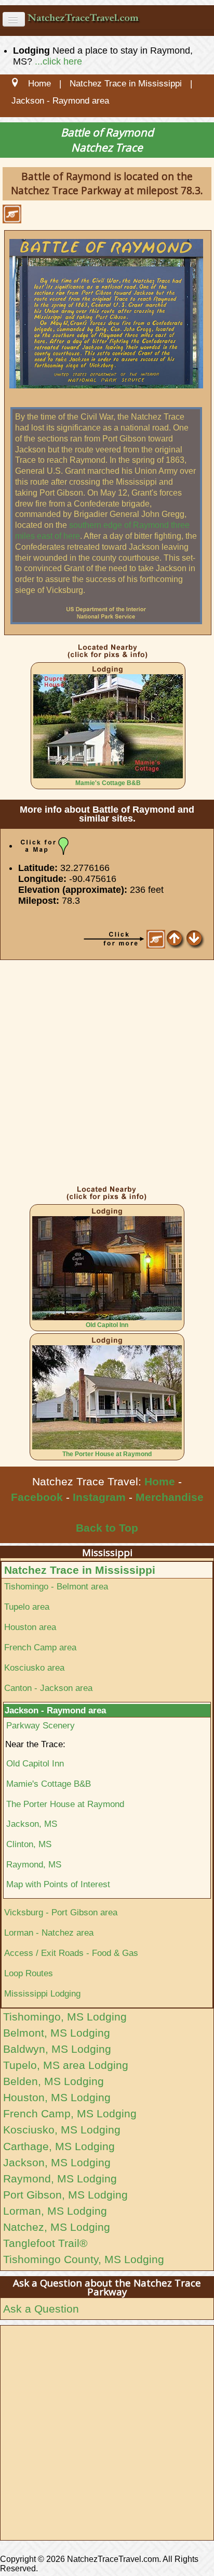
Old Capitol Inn (107, 1325)
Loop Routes (29, 1973)
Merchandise (170, 1497)
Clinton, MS (29, 1844)
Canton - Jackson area (48, 1688)
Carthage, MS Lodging (59, 2146)
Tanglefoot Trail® (45, 2243)
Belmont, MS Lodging (57, 2033)
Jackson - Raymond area (55, 1710)
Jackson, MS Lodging (57, 2162)
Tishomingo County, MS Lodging (84, 2259)
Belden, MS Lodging (53, 2081)
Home (160, 1481)
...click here (58, 61)
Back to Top (107, 1528)
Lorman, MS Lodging (55, 2211)
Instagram (99, 1497)
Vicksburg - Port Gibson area (61, 1912)
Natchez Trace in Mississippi (80, 1570)
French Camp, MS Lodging (70, 2113)
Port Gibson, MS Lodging (65, 2195)
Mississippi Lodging (42, 1993)
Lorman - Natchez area (49, 1933)
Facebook (37, 1497)
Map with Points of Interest (58, 1884)
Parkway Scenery (41, 1725)
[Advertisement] (107, 1075)
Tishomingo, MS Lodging (65, 2017)
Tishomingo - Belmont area (56, 1586)
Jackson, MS (32, 1824)
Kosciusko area (34, 1668)
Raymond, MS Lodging (60, 2179)
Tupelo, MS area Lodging (66, 2065)
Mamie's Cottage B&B (108, 783)
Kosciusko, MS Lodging (62, 2130)
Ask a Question (41, 2309)
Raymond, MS (34, 1864)
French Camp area (40, 1647)
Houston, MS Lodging (57, 2097)
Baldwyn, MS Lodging (57, 2049)
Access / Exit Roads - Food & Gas (71, 1953)
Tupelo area (27, 1607)
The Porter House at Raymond (107, 1454)
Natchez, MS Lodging (57, 2227)
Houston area (30, 1627)
